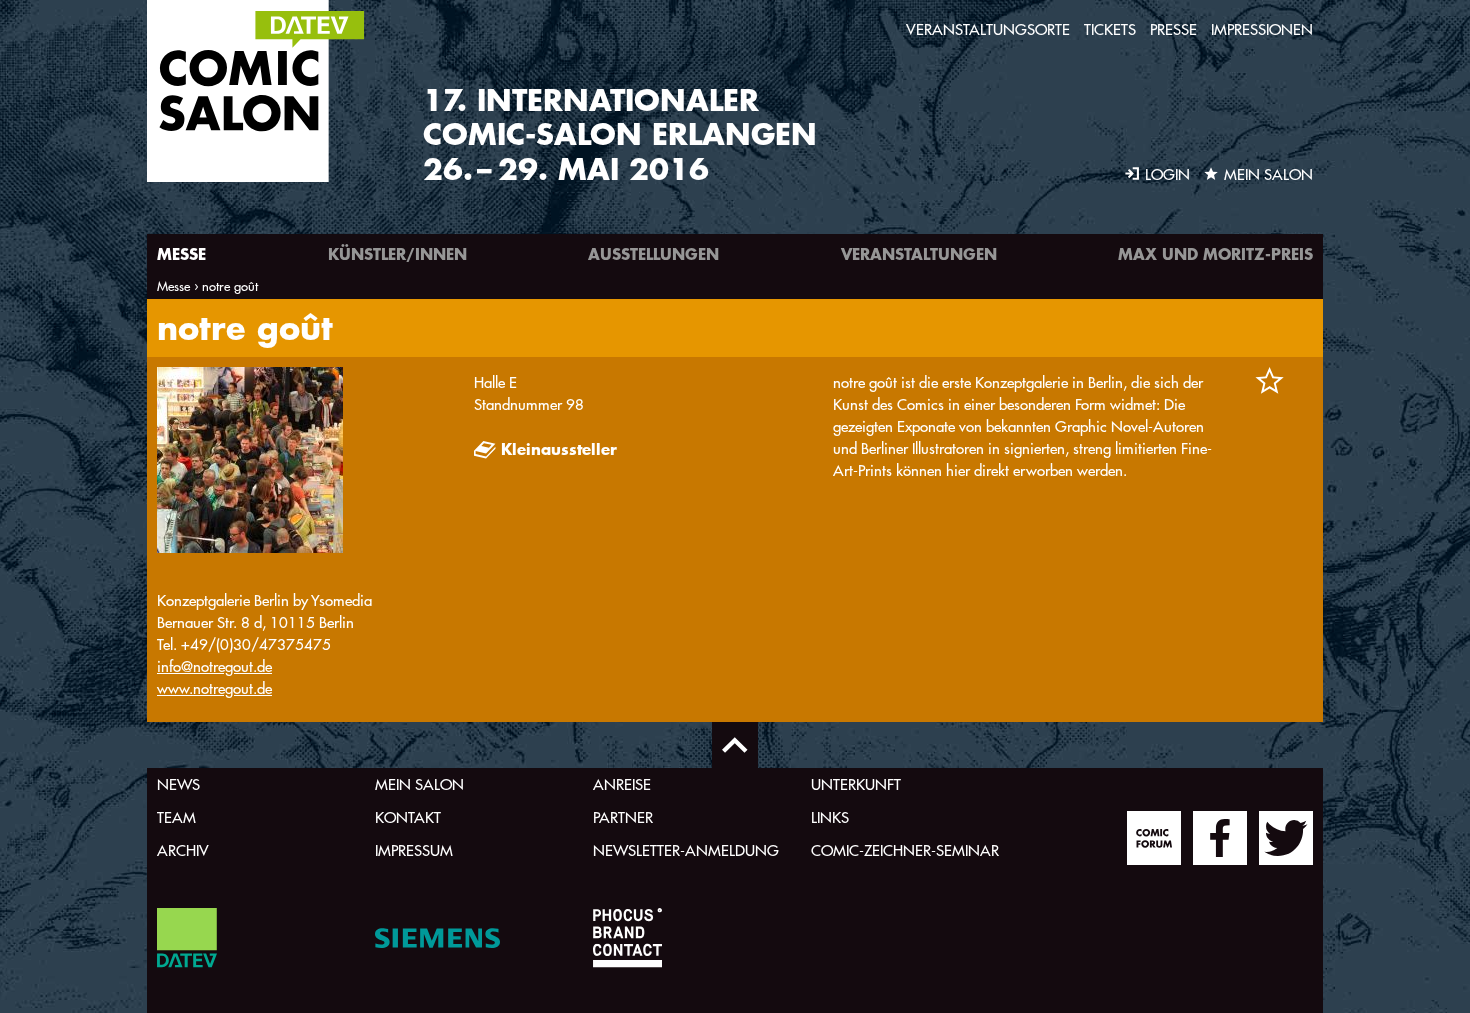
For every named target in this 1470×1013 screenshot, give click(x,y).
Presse (1173, 29)
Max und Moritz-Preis (1215, 253)
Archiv (183, 850)
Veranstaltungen (919, 253)
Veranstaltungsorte (988, 29)
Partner (623, 817)
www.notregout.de (214, 688)
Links (830, 817)
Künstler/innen (397, 253)
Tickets (1110, 29)
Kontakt (408, 817)
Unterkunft (856, 784)
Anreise (622, 784)
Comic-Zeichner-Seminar (905, 850)
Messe (181, 253)
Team (176, 817)
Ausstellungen (653, 253)
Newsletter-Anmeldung (686, 850)
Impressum (414, 850)
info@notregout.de (214, 666)
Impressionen (1262, 29)
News (178, 784)
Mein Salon (419, 784)
